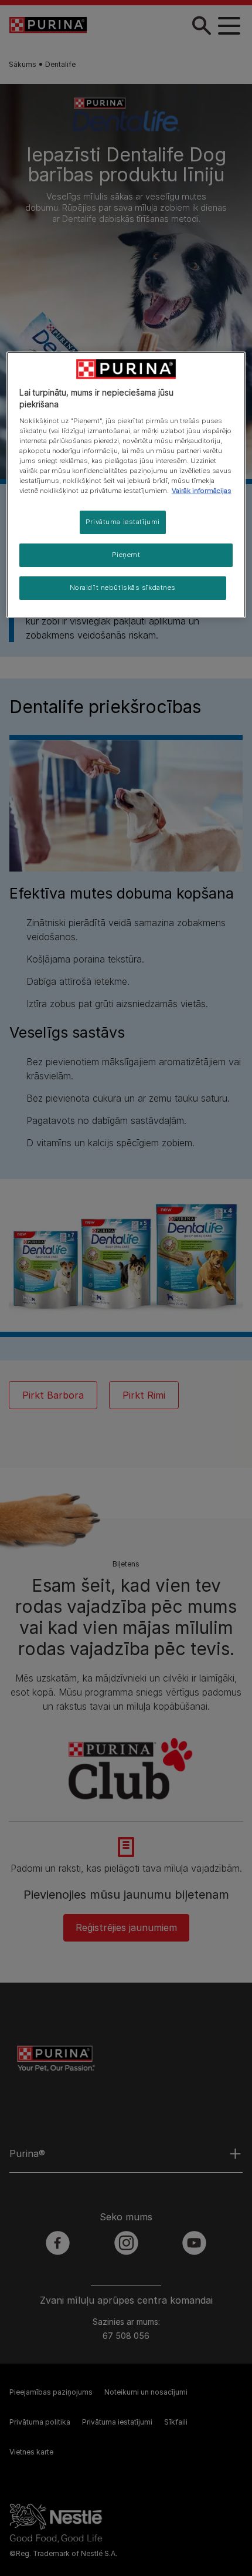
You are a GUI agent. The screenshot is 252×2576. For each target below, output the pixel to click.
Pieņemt (126, 555)
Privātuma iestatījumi (123, 522)
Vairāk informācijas (202, 491)
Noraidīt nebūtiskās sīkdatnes (123, 588)
